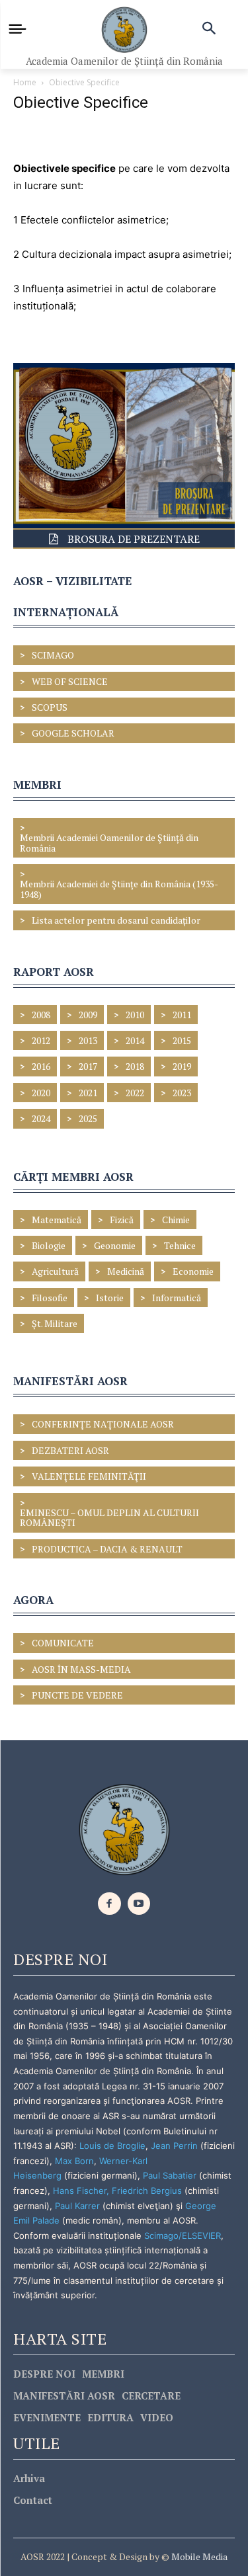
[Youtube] (139, 1904)
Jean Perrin (176, 2146)
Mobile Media (198, 2556)
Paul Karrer (77, 2206)
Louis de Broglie (112, 2146)
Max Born (74, 2161)
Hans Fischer (80, 2191)
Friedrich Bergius (147, 2191)
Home (25, 82)
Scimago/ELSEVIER (183, 2235)
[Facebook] (109, 1904)
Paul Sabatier (170, 2175)
